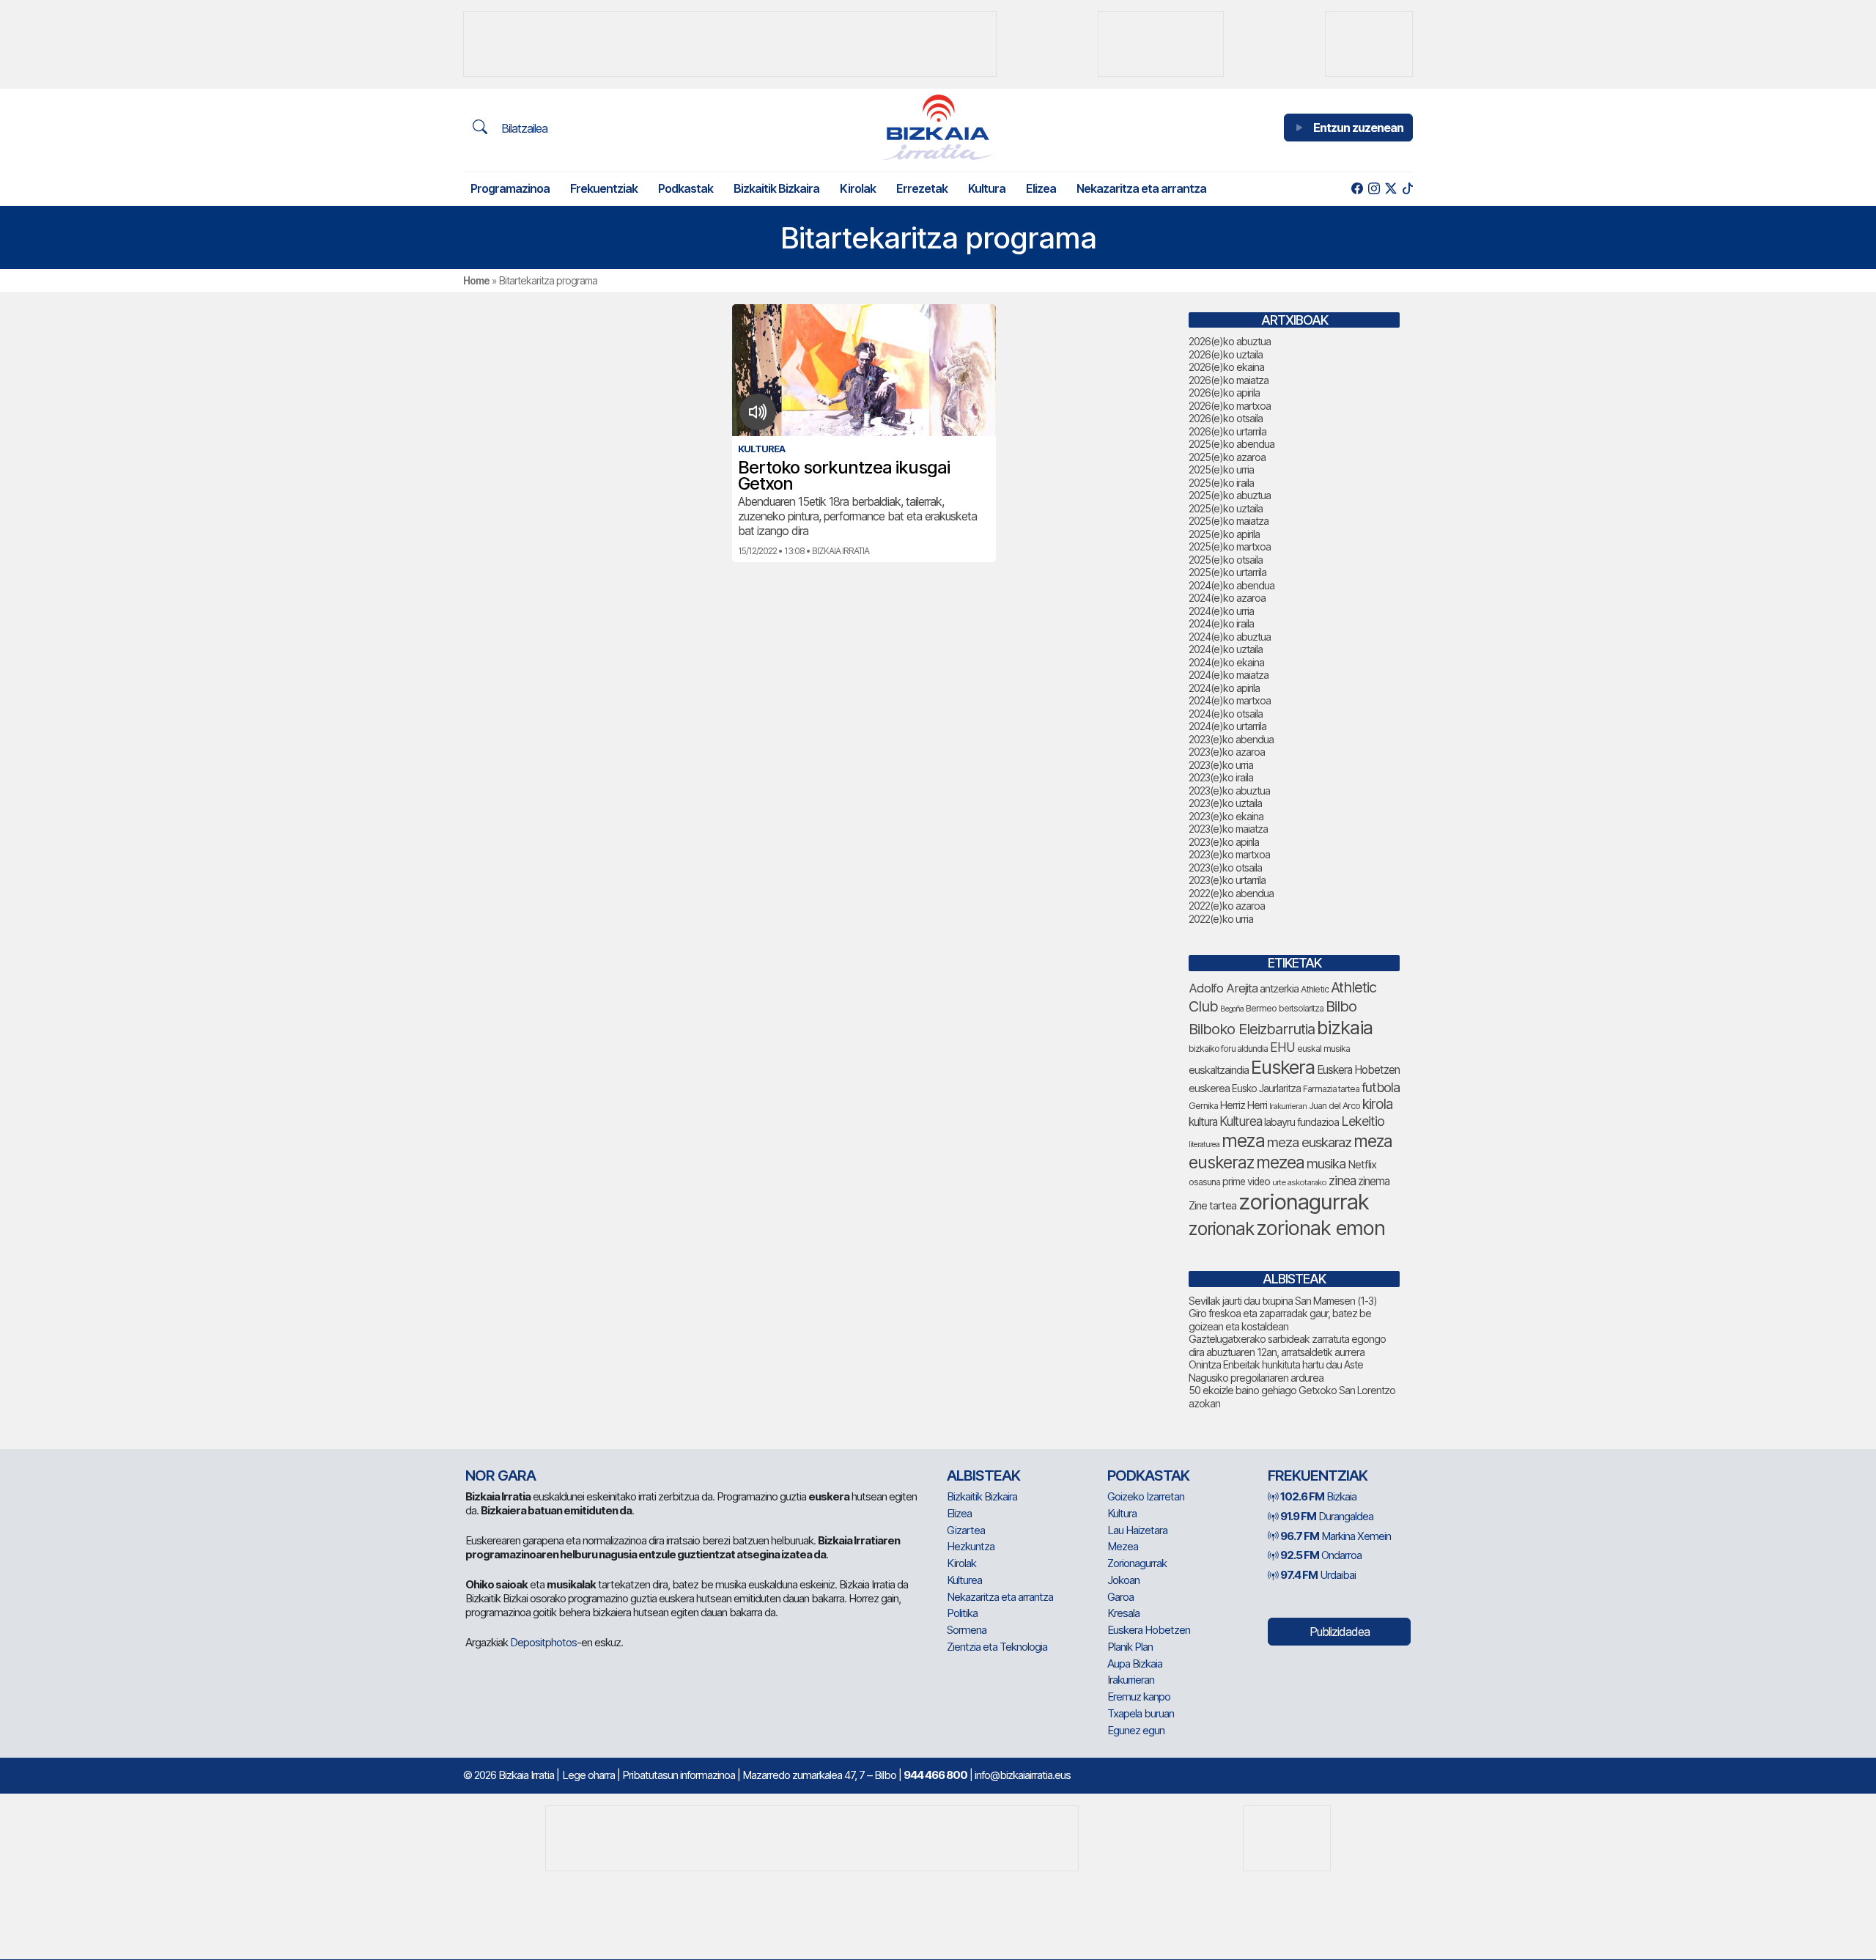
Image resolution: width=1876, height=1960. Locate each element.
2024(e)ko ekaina (1226, 662)
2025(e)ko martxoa (1230, 546)
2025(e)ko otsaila (1226, 560)
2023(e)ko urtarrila (1227, 880)
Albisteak (983, 1475)
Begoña (1232, 1009)
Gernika (1203, 1106)
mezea (1280, 1163)
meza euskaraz (1309, 1142)
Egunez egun (1136, 1730)
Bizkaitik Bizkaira (776, 188)
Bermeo (1261, 1008)
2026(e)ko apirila (1224, 393)
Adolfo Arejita (1223, 988)
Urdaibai (1318, 1575)
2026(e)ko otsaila (1226, 418)
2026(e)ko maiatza (1229, 380)
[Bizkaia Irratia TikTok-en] (1407, 189)
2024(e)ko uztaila (1226, 649)
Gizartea (966, 1530)
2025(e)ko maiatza (1229, 521)
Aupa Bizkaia (1135, 1664)
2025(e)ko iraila (1221, 483)
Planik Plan (1130, 1647)
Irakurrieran (1288, 1106)
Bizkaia (1318, 1496)
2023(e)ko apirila (1224, 842)
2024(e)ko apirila (1224, 688)
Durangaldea (1327, 1516)
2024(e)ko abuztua (1230, 637)
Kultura (987, 188)
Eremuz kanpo (1139, 1696)
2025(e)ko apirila (1224, 534)
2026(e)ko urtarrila (1227, 431)
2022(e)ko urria (1221, 919)
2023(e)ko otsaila (1225, 867)
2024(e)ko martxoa (1230, 700)
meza (1243, 1141)
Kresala (1123, 1613)
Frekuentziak (604, 188)
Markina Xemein (1336, 1536)
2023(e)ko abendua (1231, 739)
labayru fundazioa (1301, 1122)
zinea (1342, 1180)
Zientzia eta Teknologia (997, 1647)
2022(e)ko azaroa (1227, 906)
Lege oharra (588, 1775)
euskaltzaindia (1219, 1070)
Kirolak (858, 188)
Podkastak (686, 188)
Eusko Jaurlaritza (1266, 1088)
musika (1326, 1163)
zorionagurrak (1304, 1202)
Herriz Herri (1244, 1105)
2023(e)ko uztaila (1225, 803)
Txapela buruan (1141, 1713)
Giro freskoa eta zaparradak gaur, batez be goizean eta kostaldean (1280, 1320)
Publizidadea (1340, 1632)
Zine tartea (1212, 1205)
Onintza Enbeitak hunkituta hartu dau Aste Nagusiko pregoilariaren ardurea (1276, 1371)
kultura (1203, 1122)
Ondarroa (1321, 1555)
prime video (1246, 1182)
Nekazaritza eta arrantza (1141, 188)
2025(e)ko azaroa (1227, 457)
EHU (1282, 1047)
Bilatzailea (523, 128)
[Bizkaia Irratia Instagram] (1374, 189)
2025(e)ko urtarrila (1227, 572)
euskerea (1209, 1088)
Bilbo (1341, 1006)
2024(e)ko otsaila (1226, 714)
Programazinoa (510, 188)
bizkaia (1345, 1027)
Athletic (1315, 989)
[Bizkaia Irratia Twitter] (1391, 189)
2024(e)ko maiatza (1229, 675)
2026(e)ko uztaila (1226, 354)
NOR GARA (501, 1475)
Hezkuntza (971, 1546)
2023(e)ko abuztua (1229, 791)
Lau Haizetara (1137, 1530)
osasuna (1204, 1182)
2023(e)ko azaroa (1227, 752)
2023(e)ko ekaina (1226, 816)
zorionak (1221, 1228)
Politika (962, 1613)
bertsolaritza (1301, 1008)
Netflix (1362, 1164)
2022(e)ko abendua (1231, 893)
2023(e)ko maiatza (1228, 829)
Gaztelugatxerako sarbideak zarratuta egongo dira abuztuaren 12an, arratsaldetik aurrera (1287, 1345)
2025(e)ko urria (1221, 469)
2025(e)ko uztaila (1226, 508)
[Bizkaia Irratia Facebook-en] (1357, 189)
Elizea (1041, 188)
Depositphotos (543, 1642)
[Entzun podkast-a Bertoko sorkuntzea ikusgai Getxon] (758, 412)
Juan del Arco (1334, 1106)
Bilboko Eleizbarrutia (1252, 1029)
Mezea (1123, 1546)
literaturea (1204, 1145)
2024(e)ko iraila (1221, 623)
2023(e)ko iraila (1221, 777)
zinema (1374, 1181)
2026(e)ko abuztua (1230, 341)
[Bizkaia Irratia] (938, 127)
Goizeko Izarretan (1146, 1496)
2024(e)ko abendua (1231, 585)
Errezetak (922, 188)
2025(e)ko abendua (1231, 444)
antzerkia (1279, 989)
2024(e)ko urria (1221, 611)
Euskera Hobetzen (1358, 1070)
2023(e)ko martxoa (1229, 854)
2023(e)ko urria (1221, 765)
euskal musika (1323, 1049)
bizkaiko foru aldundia (1228, 1049)
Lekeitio (1363, 1121)
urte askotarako (1299, 1182)
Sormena (967, 1630)
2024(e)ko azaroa (1227, 598)
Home (476, 280)
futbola (1381, 1087)
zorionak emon (1321, 1228)
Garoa (1120, 1597)
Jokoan (1123, 1580)
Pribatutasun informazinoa (679, 1775)
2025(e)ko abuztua (1230, 495)
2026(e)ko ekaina (1226, 367)
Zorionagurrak (1137, 1563)
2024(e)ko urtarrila (1227, 726)
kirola (1377, 1104)
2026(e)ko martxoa (1230, 406)
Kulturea (1241, 1121)
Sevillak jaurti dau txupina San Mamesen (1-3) (1283, 1301)
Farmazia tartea (1331, 1089)
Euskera (1283, 1067)
